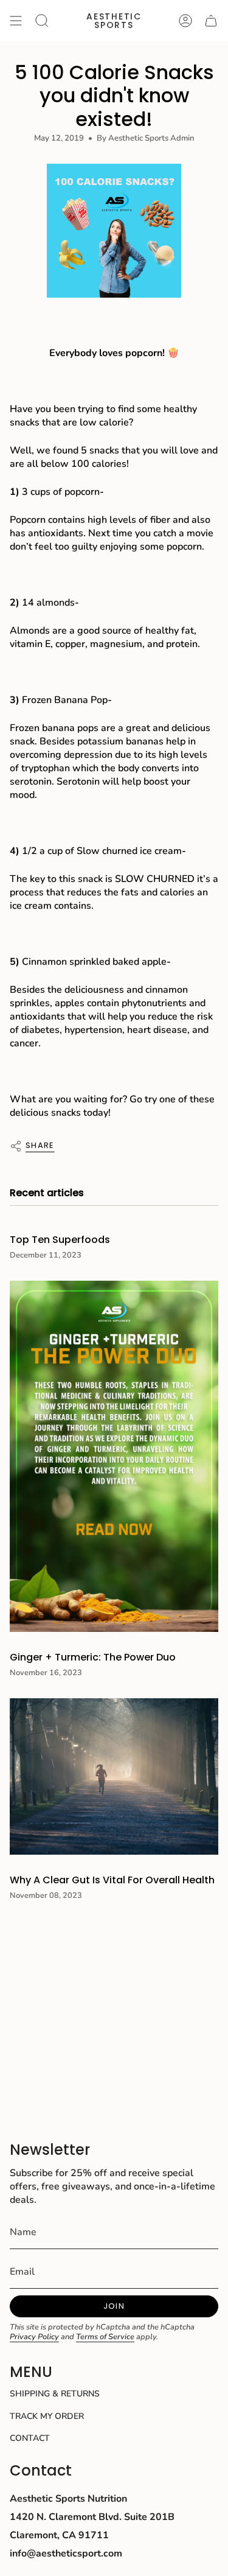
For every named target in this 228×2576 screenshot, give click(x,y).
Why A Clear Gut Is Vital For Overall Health (112, 1880)
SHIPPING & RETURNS (55, 2394)
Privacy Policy (34, 2337)
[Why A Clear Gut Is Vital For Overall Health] (114, 1776)
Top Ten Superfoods (60, 1240)
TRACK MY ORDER (47, 2416)
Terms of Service (105, 2337)
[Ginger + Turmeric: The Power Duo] (114, 1456)
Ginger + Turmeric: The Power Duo (93, 1657)
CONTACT (30, 2438)
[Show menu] (16, 21)
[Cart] (211, 21)
